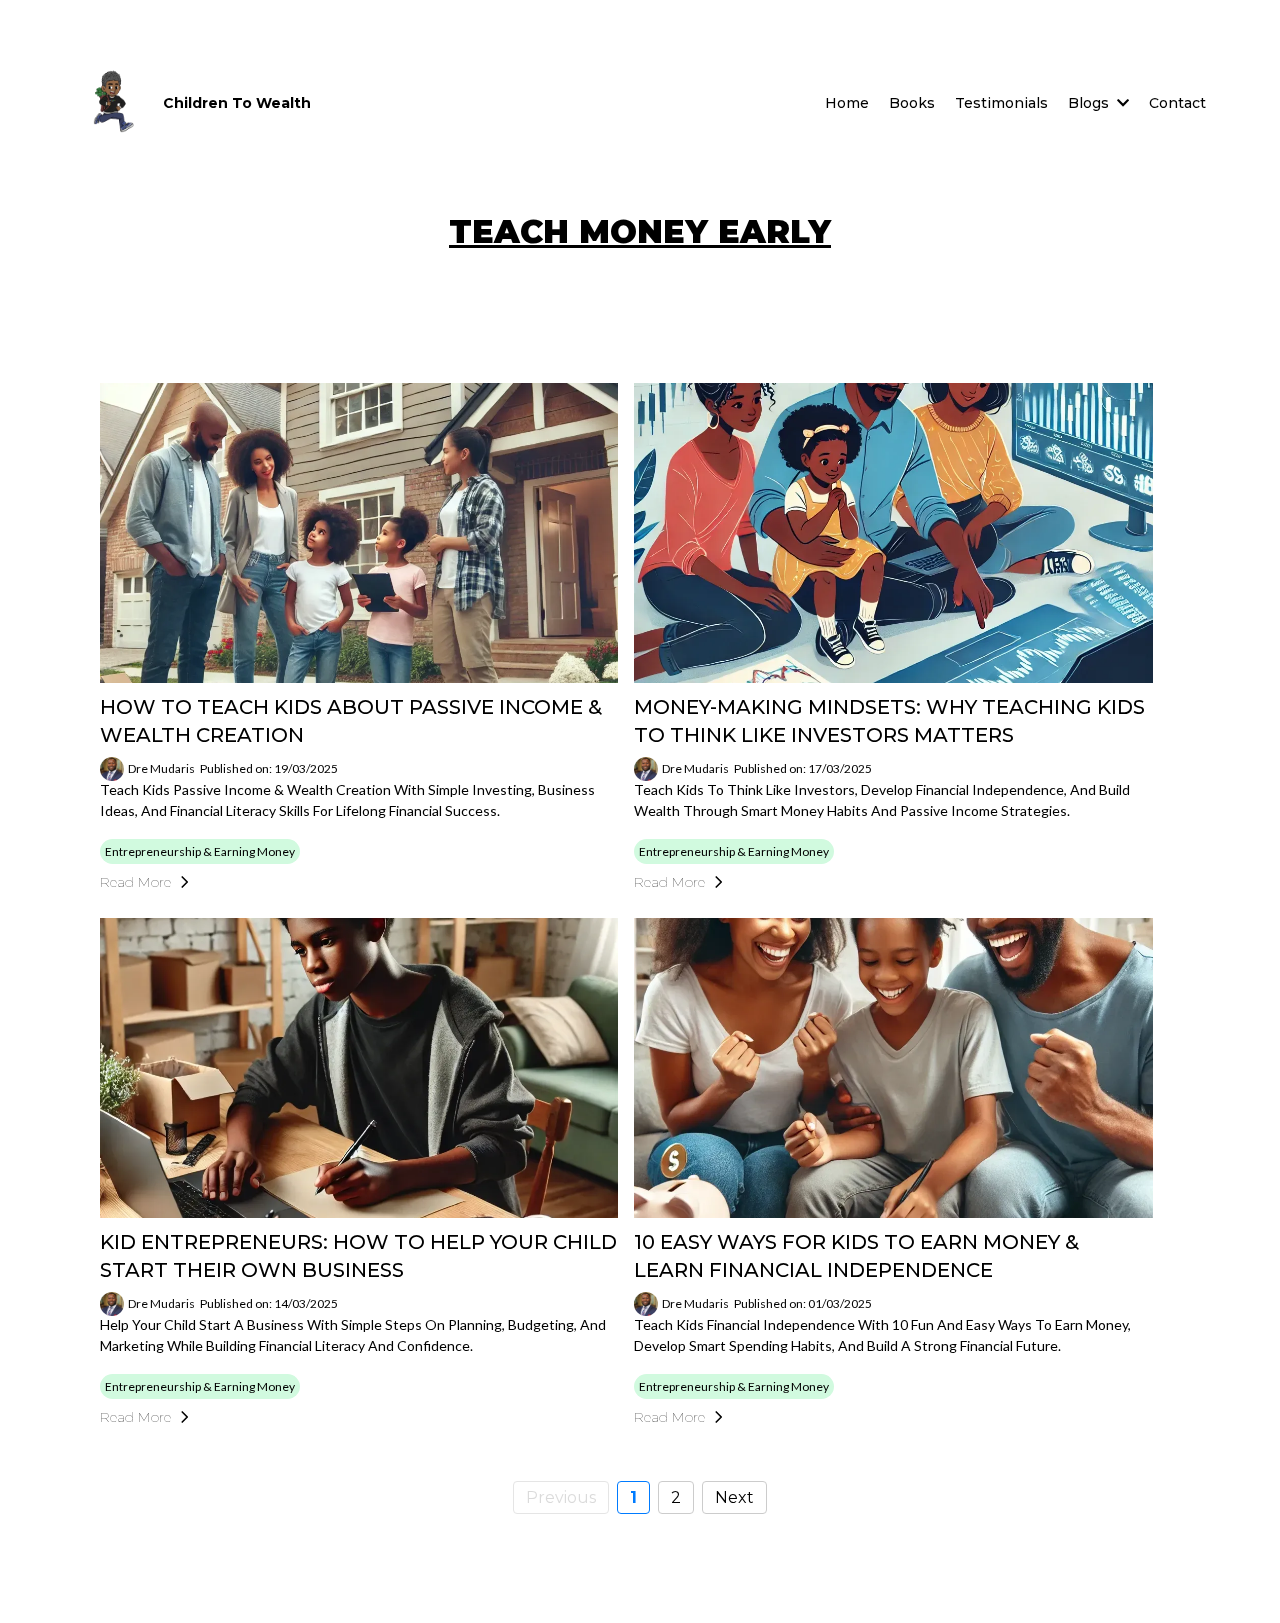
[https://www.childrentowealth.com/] (111, 103)
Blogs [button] (1090, 103)
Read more (135, 882)
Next (734, 1497)
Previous (561, 1497)
